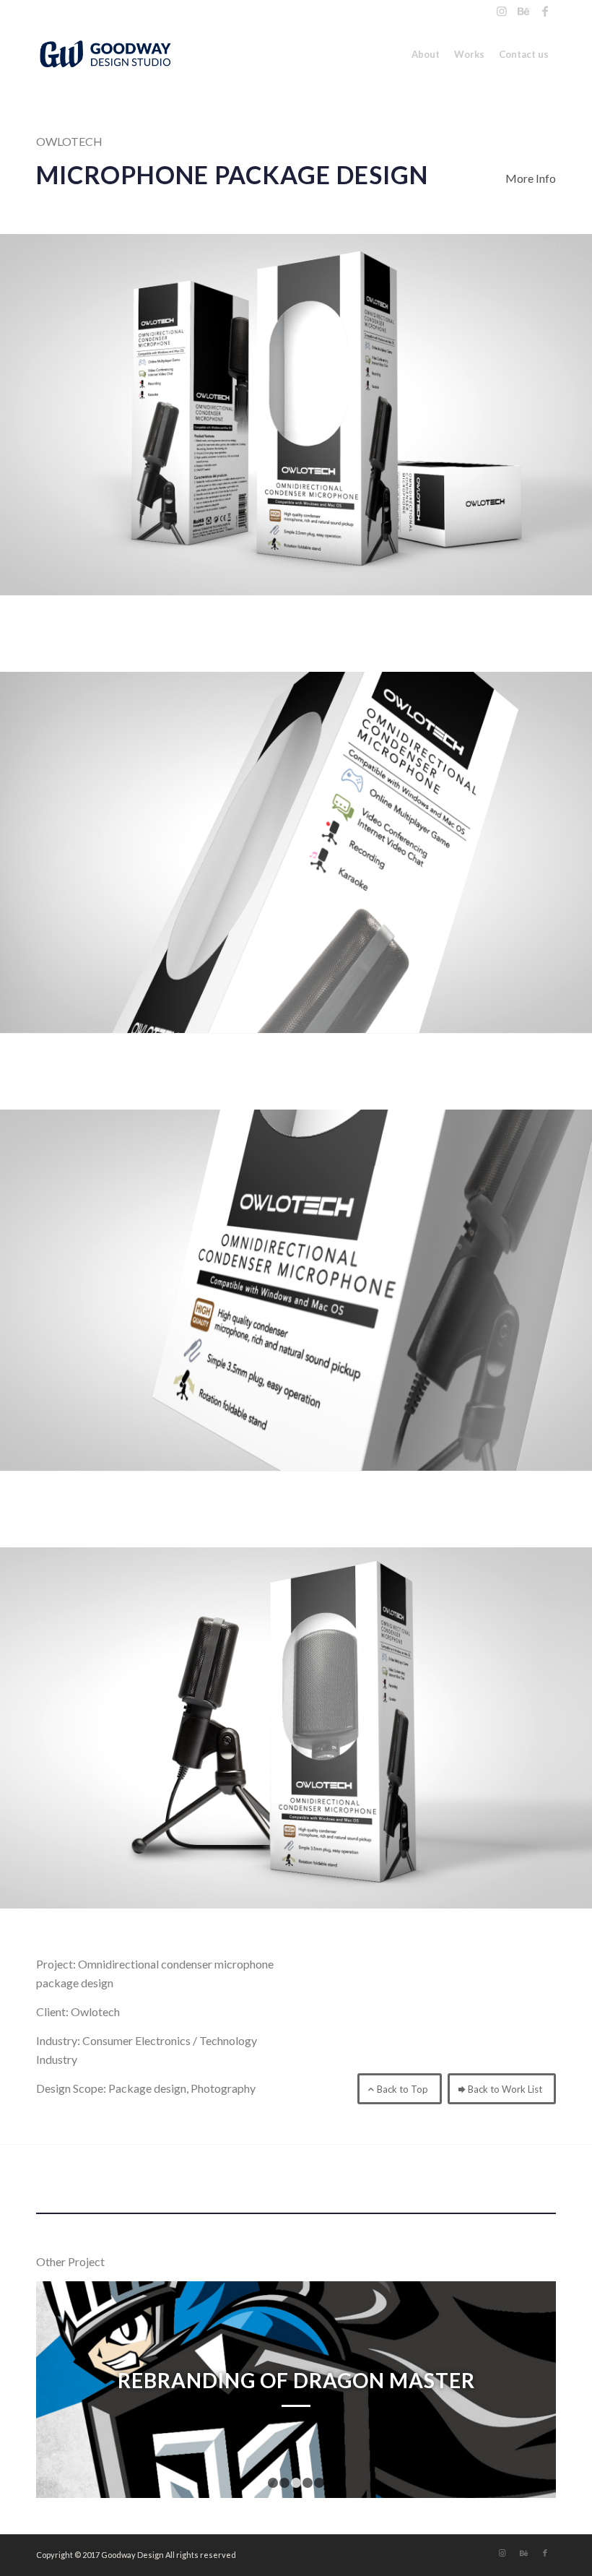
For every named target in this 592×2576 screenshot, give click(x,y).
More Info (531, 178)
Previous (69, 2390)
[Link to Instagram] (501, 11)
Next (523, 2390)
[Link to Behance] (523, 11)
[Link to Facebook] (545, 11)
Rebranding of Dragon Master (296, 2380)
